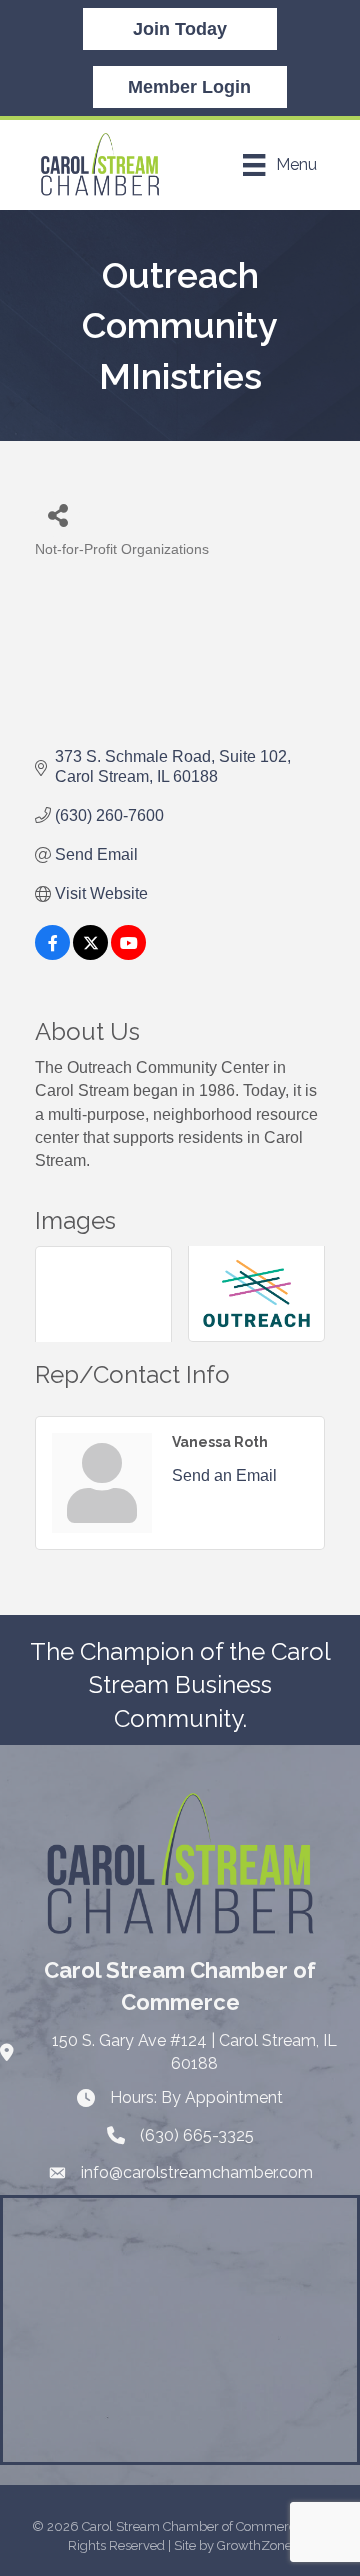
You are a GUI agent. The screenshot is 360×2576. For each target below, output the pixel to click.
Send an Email (224, 1475)
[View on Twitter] (90, 954)
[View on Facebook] (52, 954)
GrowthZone (254, 2545)
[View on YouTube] (128, 954)
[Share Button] (57, 514)
